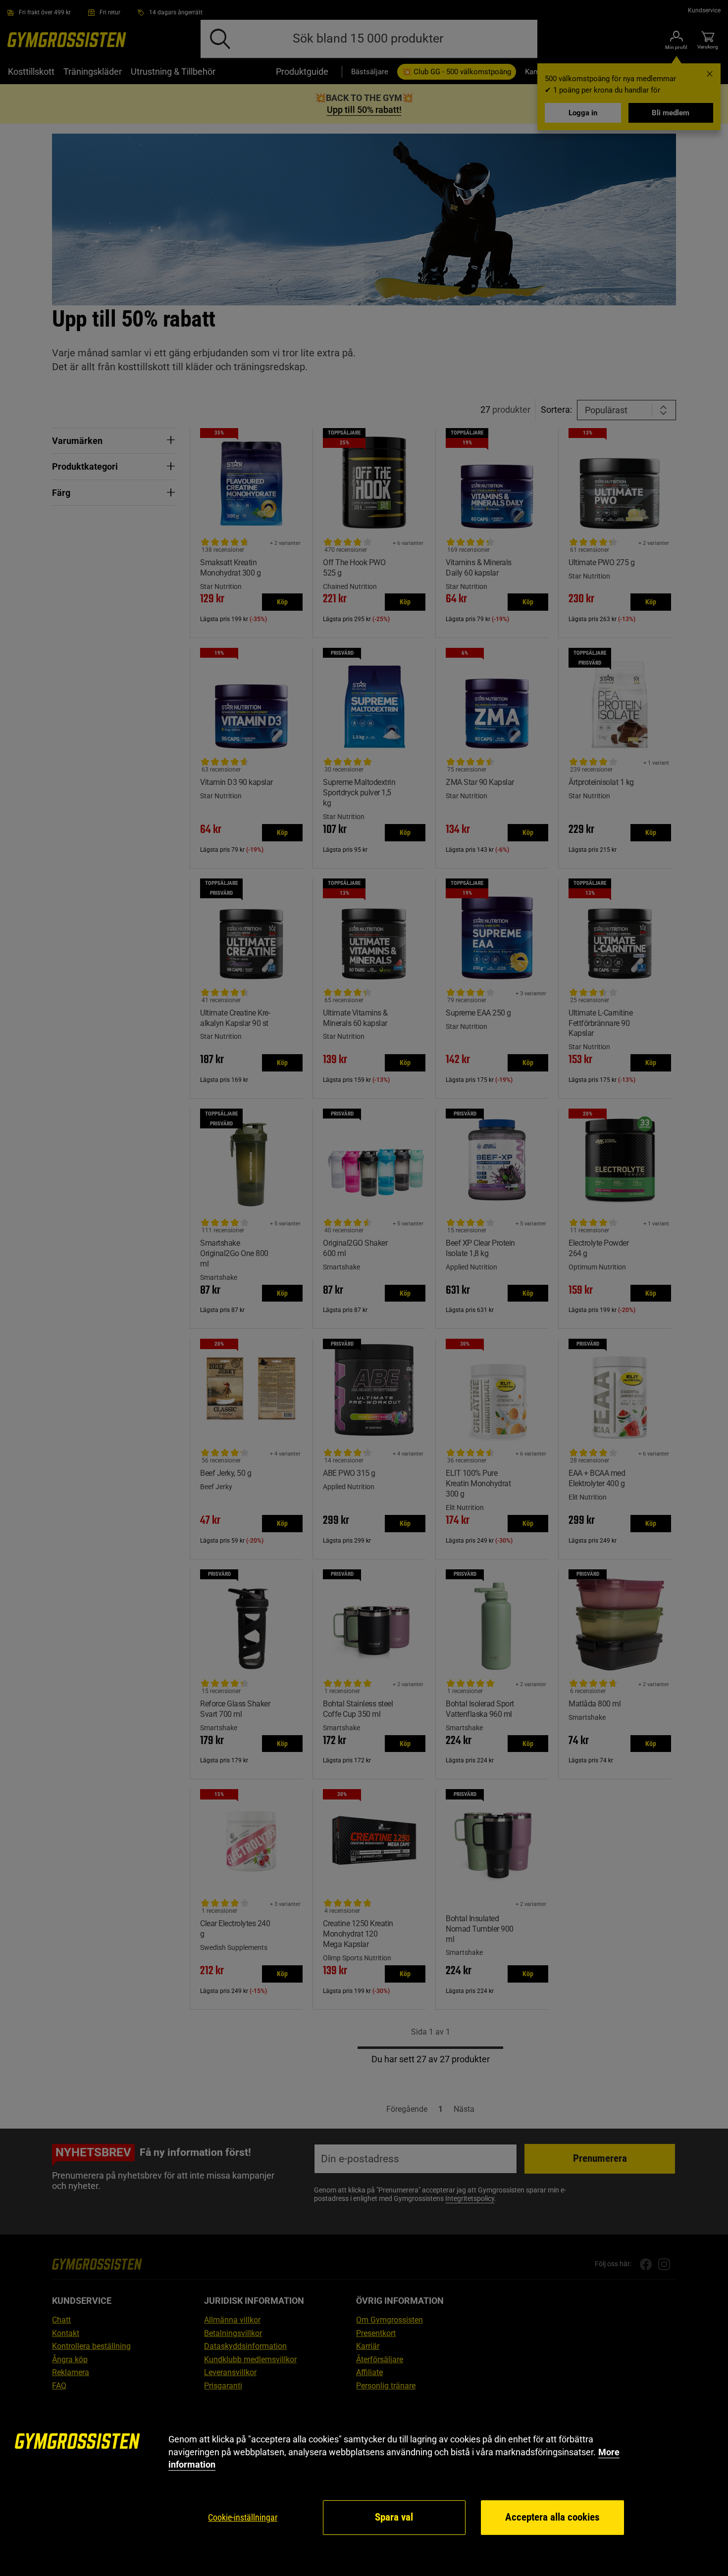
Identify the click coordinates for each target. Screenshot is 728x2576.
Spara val (394, 2517)
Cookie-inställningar (243, 2517)
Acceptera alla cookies (552, 2517)
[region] (364, 2485)
